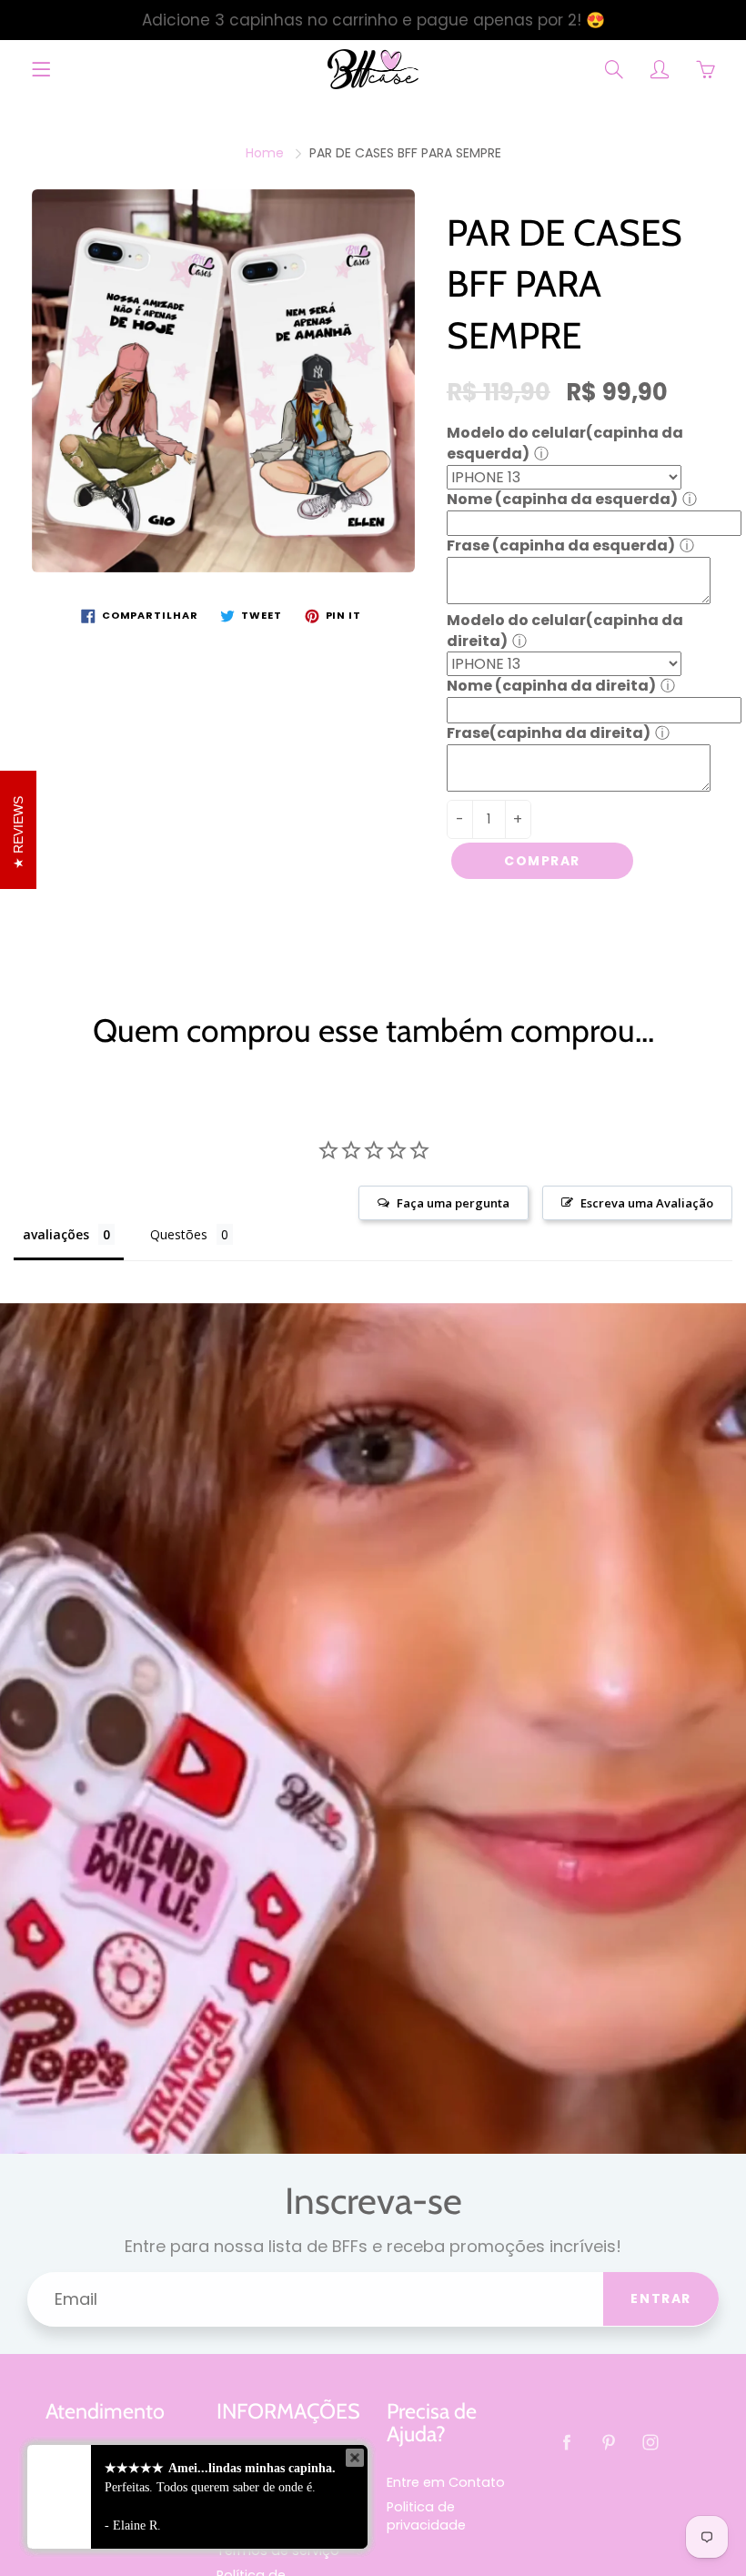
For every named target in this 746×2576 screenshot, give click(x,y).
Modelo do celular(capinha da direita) (565, 631)
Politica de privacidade (426, 2516)
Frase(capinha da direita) (549, 733)
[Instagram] (651, 2443)
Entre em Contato (446, 2482)
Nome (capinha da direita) (551, 686)
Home (265, 153)
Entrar (661, 2298)
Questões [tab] (179, 1234)
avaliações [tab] (56, 1234)
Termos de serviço (278, 2551)
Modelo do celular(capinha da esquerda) (565, 443)
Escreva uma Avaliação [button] (647, 1203)
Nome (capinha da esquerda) (562, 499)
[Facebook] (567, 2443)
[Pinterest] (609, 2443)
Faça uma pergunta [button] (453, 1203)
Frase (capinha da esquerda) (561, 546)
